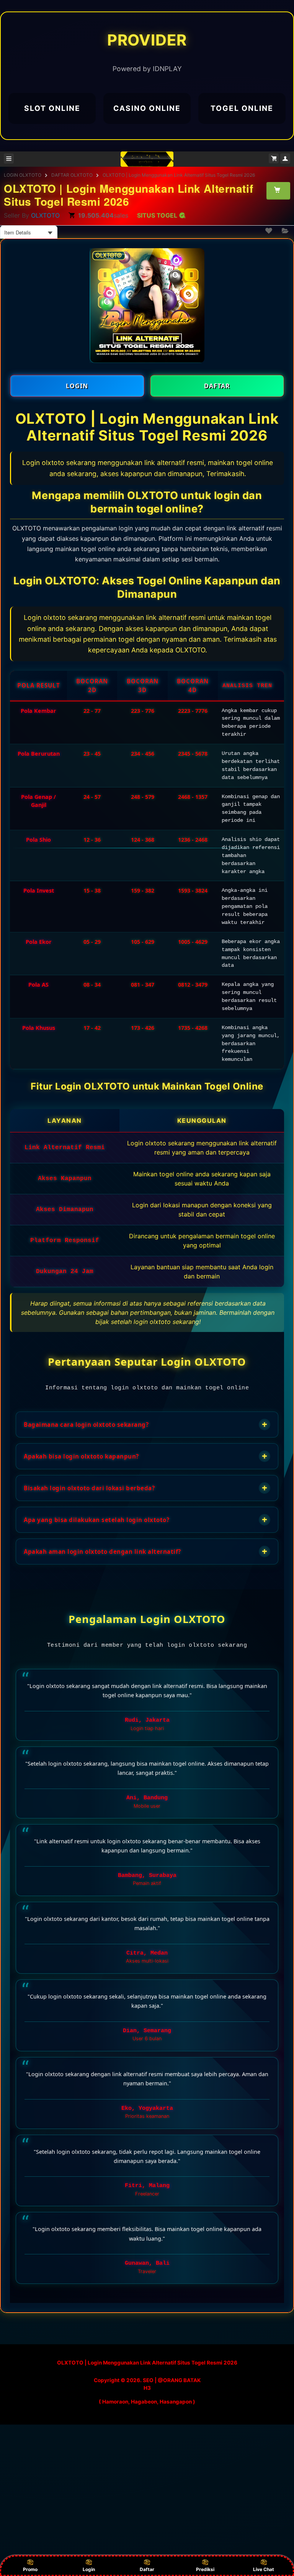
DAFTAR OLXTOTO (72, 175)
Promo (30, 2569)
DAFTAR (217, 386)
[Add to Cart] (278, 190)
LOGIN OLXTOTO (23, 175)
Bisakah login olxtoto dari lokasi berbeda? (145, 1488)
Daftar (147, 2569)
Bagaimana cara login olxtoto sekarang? (145, 1424)
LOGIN (77, 386)
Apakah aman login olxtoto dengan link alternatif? (145, 1551)
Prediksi (205, 2569)
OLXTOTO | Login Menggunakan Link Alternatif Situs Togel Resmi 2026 (179, 175)
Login (89, 2569)
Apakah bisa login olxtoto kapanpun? (145, 1456)
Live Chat (264, 2569)
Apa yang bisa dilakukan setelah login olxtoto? (145, 1520)
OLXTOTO (45, 215)
